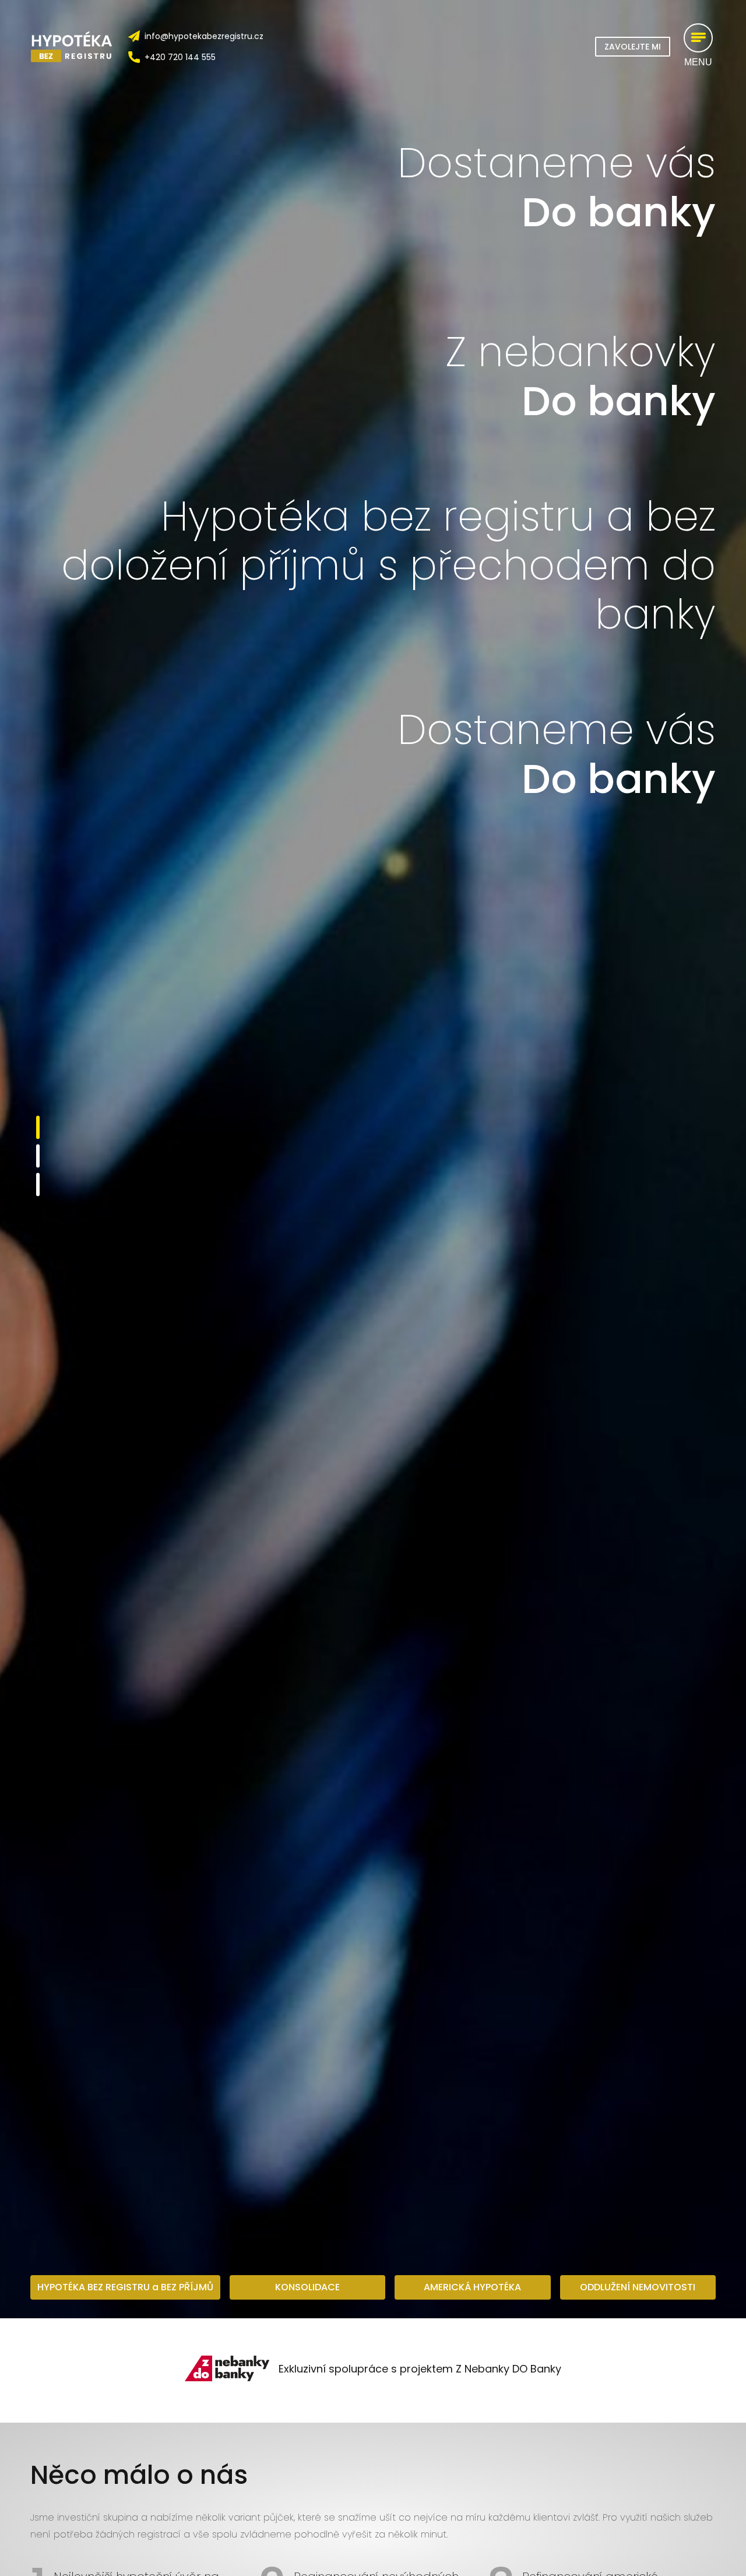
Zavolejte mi (633, 47)
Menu (698, 62)
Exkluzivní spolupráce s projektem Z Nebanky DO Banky (420, 2369)
